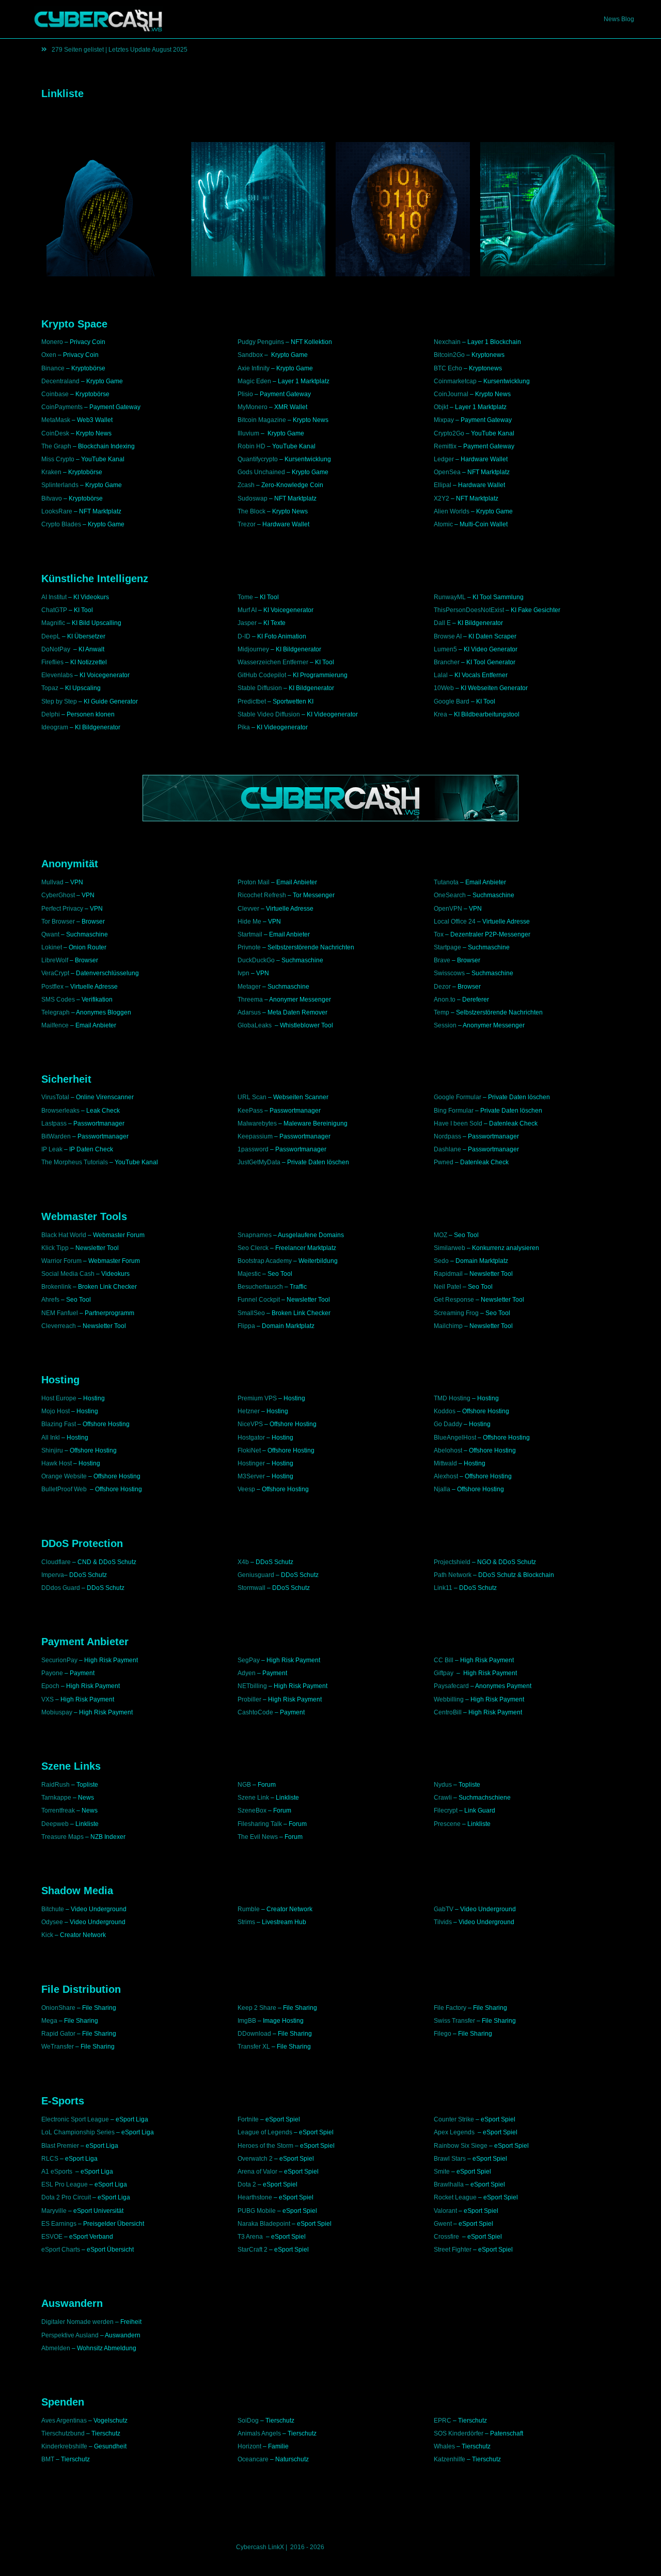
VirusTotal (55, 1097)
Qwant (50, 934)
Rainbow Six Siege (461, 2146)
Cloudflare (56, 1562)
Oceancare (253, 2459)
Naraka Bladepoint (264, 2224)
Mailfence (55, 1025)
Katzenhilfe (450, 2459)
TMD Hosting (452, 1398)
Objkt (441, 407)
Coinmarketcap (455, 381)
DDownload (254, 2034)
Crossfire (446, 2237)
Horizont (249, 2446)
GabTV (444, 1909)
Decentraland (60, 381)
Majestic (249, 1274)
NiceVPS (250, 1424)
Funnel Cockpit (259, 1300)
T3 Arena (250, 2237)
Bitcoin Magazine (262, 420)
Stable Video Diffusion (269, 714)
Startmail (250, 934)
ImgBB (247, 2021)
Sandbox (250, 355)
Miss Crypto (58, 459)
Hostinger (251, 1463)
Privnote (249, 947)
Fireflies (52, 662)
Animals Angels (259, 2433)
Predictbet (252, 701)
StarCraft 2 (253, 2250)
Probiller (249, 1699)
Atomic (443, 524)
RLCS (50, 2159)
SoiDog (248, 2421)
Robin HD (251, 446)
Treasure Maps (62, 1837)
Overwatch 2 (255, 2159)
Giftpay (444, 1673)
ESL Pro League (65, 2184)
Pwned (444, 1162)
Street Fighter (453, 2250)
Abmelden (56, 2348)
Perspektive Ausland (70, 2335)
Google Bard (452, 701)
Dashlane (447, 1149)
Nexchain (447, 342)
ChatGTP (54, 610)
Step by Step (59, 701)
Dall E (442, 623)
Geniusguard (256, 1575)
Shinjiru (52, 1450)
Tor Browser (58, 922)
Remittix (445, 446)
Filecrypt (446, 1810)
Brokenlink (56, 1287)
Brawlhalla (449, 2184)
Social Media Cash (68, 1274)
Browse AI (448, 636)
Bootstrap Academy (265, 1261)
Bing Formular (454, 1111)
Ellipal (443, 485)
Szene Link (253, 1798)
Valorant (445, 2211)
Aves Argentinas (64, 2421)
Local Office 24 (455, 922)
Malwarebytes (257, 1123)
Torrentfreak (58, 1810)
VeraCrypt (55, 973)
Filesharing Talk (260, 1824)
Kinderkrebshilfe (64, 2446)
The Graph (56, 446)
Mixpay (444, 420)
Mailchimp (448, 1326)
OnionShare (58, 2008)
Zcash (246, 485)
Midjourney (253, 649)
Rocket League (455, 2197)
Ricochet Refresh (262, 895)
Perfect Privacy (62, 909)
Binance (53, 368)
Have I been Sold (458, 1123)
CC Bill (444, 1660)
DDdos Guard (61, 1588)
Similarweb (450, 1248)
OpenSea (447, 472)
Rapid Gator (58, 2034)
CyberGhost (58, 895)
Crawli (443, 1798)
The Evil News (258, 1837)
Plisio (245, 394)
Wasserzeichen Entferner (273, 662)
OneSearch (450, 895)
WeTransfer (58, 2047)
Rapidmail (448, 1274)
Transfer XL (254, 2047)
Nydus (443, 1785)
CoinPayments (62, 407)
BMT (48, 2459)
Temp (442, 1012)
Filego (443, 2034)
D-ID (244, 636)
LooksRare (57, 511)
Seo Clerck (253, 1248)
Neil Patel (447, 1287)
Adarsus (249, 1012)
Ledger (444, 459)
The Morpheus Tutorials (75, 1162)
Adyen (247, 1673)
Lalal (441, 675)
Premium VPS (257, 1398)
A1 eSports (58, 2172)
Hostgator (251, 1438)
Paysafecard (451, 1686)
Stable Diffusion (260, 688)
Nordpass (447, 1136)
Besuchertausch (260, 1287)
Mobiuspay (57, 1712)
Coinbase (55, 394)
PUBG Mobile (257, 2211)
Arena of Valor (257, 2172)
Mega (49, 2021)
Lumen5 (445, 649)
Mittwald (445, 1463)
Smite (442, 2172)
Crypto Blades (61, 524)
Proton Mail (254, 882)
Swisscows (449, 973)
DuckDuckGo (256, 960)
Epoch (50, 1686)
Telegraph (56, 1012)
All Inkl (51, 1438)
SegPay (249, 1660)
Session (445, 1025)
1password (253, 1149)
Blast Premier (60, 2146)
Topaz (50, 688)
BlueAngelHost (455, 1438)
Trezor (247, 524)
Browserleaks (60, 1111)
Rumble (249, 1909)
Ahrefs (50, 1300)
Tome (245, 597)
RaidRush (56, 1785)
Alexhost (446, 1476)
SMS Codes (58, 1000)
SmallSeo (251, 1313)
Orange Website (64, 1476)
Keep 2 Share (257, 2008)
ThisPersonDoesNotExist (469, 610)
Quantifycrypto (258, 459)
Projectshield (452, 1562)
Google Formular (458, 1097)
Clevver (248, 909)
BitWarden (56, 1136)
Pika (244, 727)
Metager (249, 987)
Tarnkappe (56, 1798)
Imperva (53, 1575)
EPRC (443, 2421)
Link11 (443, 1588)
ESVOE (52, 2237)
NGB (244, 1785)
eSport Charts (61, 2250)
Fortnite (248, 2119)
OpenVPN (448, 909)
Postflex (52, 987)
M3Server (251, 1476)
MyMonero (253, 407)
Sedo (441, 1261)
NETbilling (252, 1686)
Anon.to (445, 1000)
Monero (52, 342)
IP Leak (52, 1149)
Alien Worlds (452, 511)
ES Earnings (59, 2224)
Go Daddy (448, 1424)
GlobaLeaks (255, 1025)
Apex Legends (454, 2132)
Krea (440, 714)
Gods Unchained (261, 472)
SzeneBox (252, 1810)
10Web (444, 688)
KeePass (250, 1111)
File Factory (450, 2008)
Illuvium (248, 433)
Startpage (447, 947)
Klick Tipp (55, 1248)
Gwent (443, 2224)
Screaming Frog (456, 1313)
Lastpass (54, 1123)
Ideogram (56, 727)
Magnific (53, 623)
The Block (251, 511)
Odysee (52, 1922)
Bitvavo (52, 498)
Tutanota (446, 882)
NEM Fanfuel (60, 1313)
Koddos (445, 1411)
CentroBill (448, 1712)
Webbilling (449, 1699)
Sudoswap (253, 498)
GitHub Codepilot (262, 675)
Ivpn (243, 973)
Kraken (51, 472)
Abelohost (448, 1450)
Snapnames (255, 1235)
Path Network (453, 1575)
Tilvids (443, 1922)
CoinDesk (55, 433)
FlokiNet (249, 1450)
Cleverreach (59, 1326)
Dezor (442, 987)
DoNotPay (56, 649)
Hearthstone (255, 2197)
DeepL (51, 636)
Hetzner (249, 1411)
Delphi (51, 714)
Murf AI (247, 610)
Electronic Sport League (75, 2119)
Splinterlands (60, 485)
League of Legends (265, 2132)
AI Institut (54, 597)
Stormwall (251, 1588)
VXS (48, 1699)
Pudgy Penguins (261, 342)
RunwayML (450, 597)
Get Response (454, 1300)
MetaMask (56, 420)
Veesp (246, 1489)
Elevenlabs (57, 675)
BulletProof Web (64, 1489)
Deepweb (55, 1824)
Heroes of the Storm (265, 2146)
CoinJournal (451, 394)
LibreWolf (55, 960)
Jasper (247, 623)
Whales (444, 2446)
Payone (52, 1673)
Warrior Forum (61, 1261)
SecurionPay (59, 1660)
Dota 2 (247, 2184)
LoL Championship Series (78, 2132)
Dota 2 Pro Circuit (66, 2197)
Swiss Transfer (454, 2021)
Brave (442, 960)
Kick (47, 1935)
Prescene (447, 1824)
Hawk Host (57, 1463)
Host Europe (59, 1398)
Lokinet (52, 947)
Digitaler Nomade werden (77, 2322)
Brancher (447, 662)
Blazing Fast (59, 1424)
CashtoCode (255, 1712)
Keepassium (255, 1136)
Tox (439, 934)
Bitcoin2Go (449, 355)
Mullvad (52, 882)
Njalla (442, 1489)
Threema (250, 1000)
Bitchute (53, 1909)
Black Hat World (64, 1235)
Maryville (54, 2211)
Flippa (246, 1326)
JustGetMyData (259, 1162)
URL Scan (252, 1097)
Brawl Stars (450, 2159)
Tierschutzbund (63, 2433)
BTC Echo (448, 368)
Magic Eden (254, 381)
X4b (243, 1562)
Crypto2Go (449, 433)
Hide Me (249, 922)
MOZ (440, 1235)
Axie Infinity (254, 368)
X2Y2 (442, 498)
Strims (246, 1922)
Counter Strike (454, 2119)
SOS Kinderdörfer (459, 2433)
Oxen (49, 355)
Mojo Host (56, 1411)
